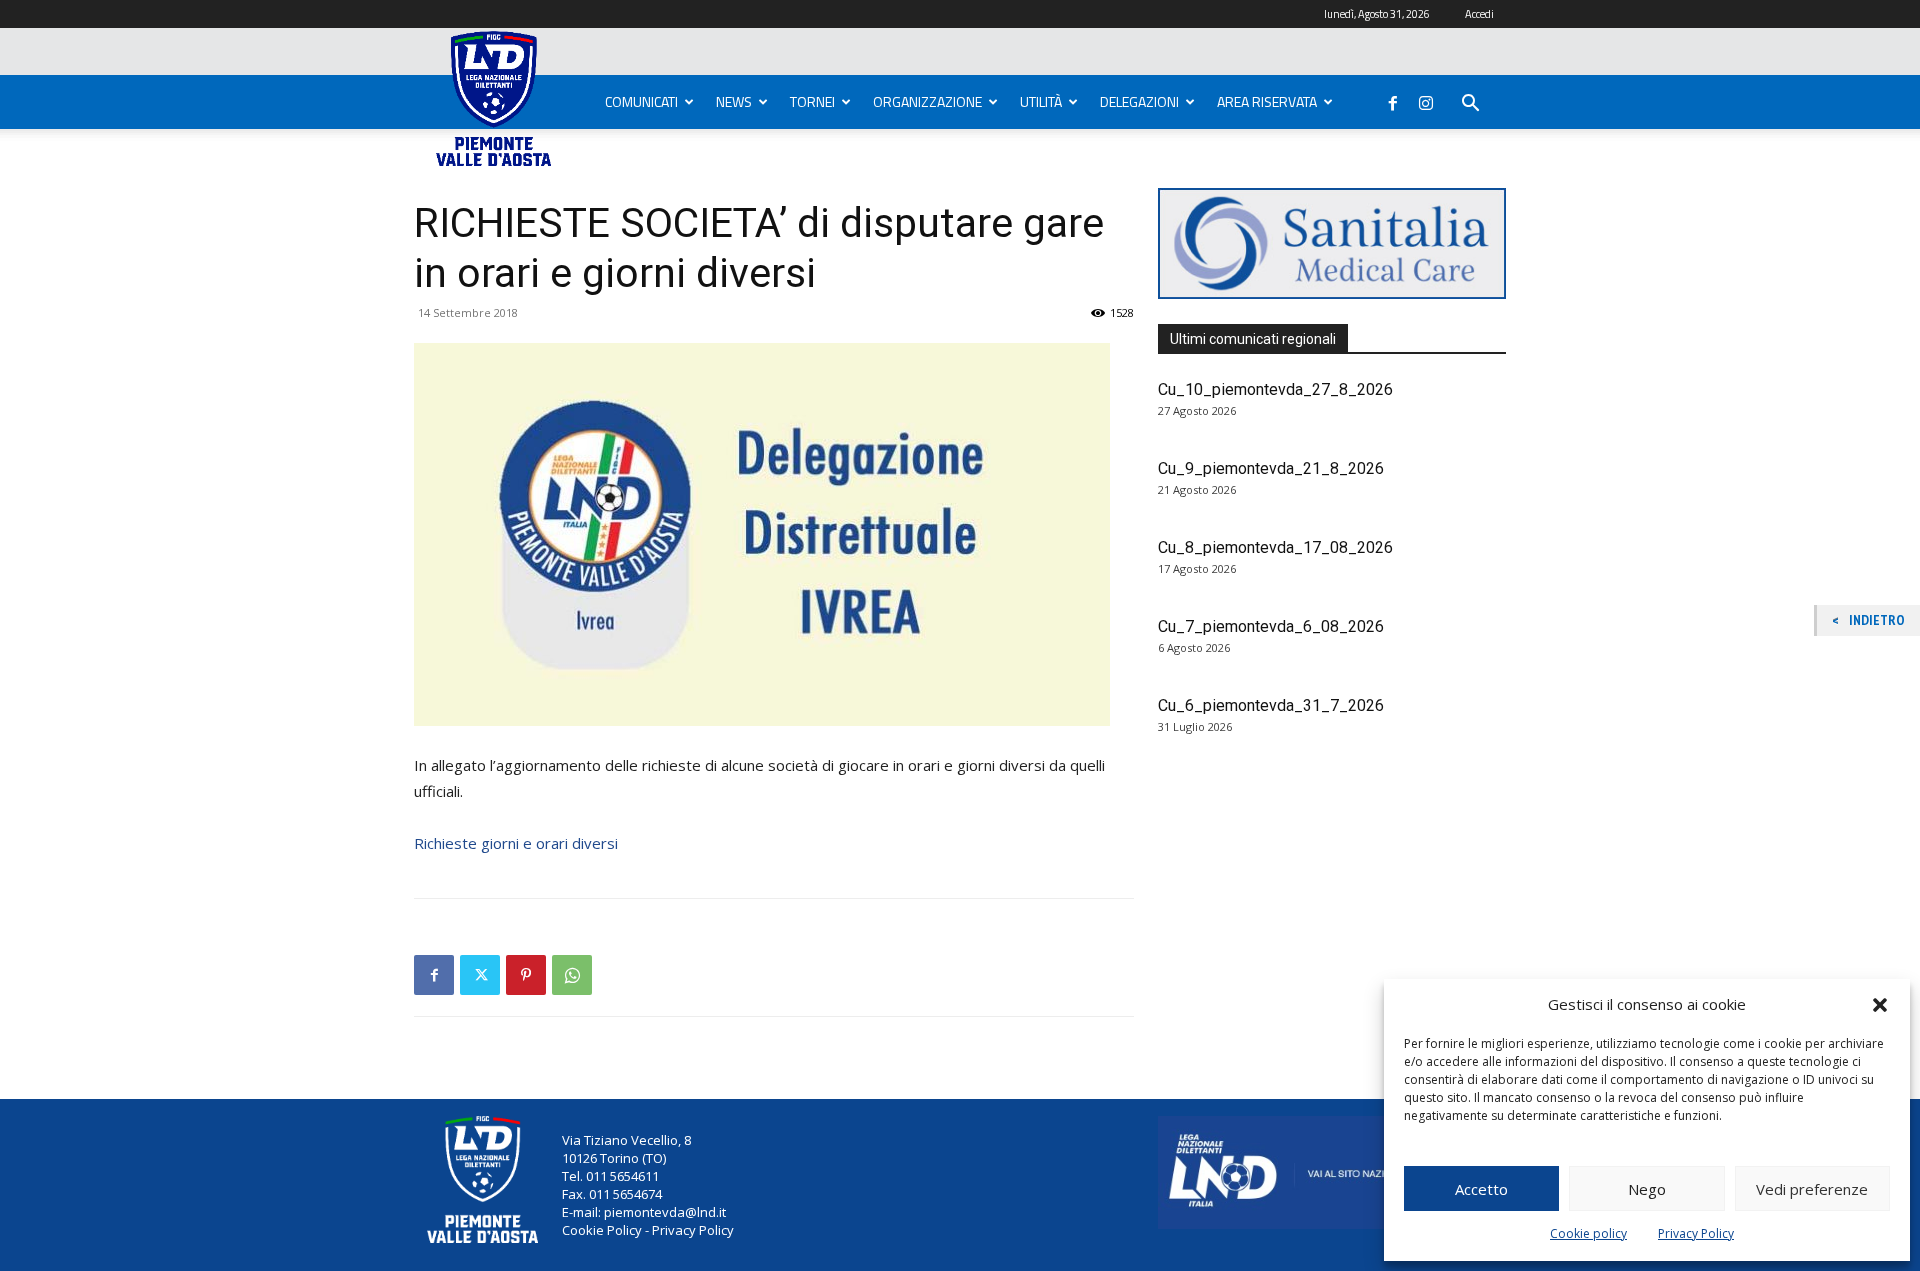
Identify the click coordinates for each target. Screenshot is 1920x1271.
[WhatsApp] (572, 975)
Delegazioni (1139, 101)
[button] (1880, 1005)
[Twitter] (480, 975)
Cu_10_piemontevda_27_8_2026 (1275, 389)
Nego (1647, 1189)
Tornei (812, 101)
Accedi (1479, 14)
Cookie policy (1588, 1233)
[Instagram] (1426, 99)
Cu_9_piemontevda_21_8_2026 (1271, 468)
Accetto (1481, 1189)
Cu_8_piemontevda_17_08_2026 (1275, 547)
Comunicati (641, 101)
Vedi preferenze (1812, 1189)
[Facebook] (1393, 99)
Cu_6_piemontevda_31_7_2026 (1271, 705)
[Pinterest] (526, 975)
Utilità (1041, 101)
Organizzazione (927, 101)
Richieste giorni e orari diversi (516, 843)
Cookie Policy (602, 1230)
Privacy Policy (1696, 1233)
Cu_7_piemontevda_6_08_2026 (1271, 626)
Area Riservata (1267, 101)
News (734, 101)
